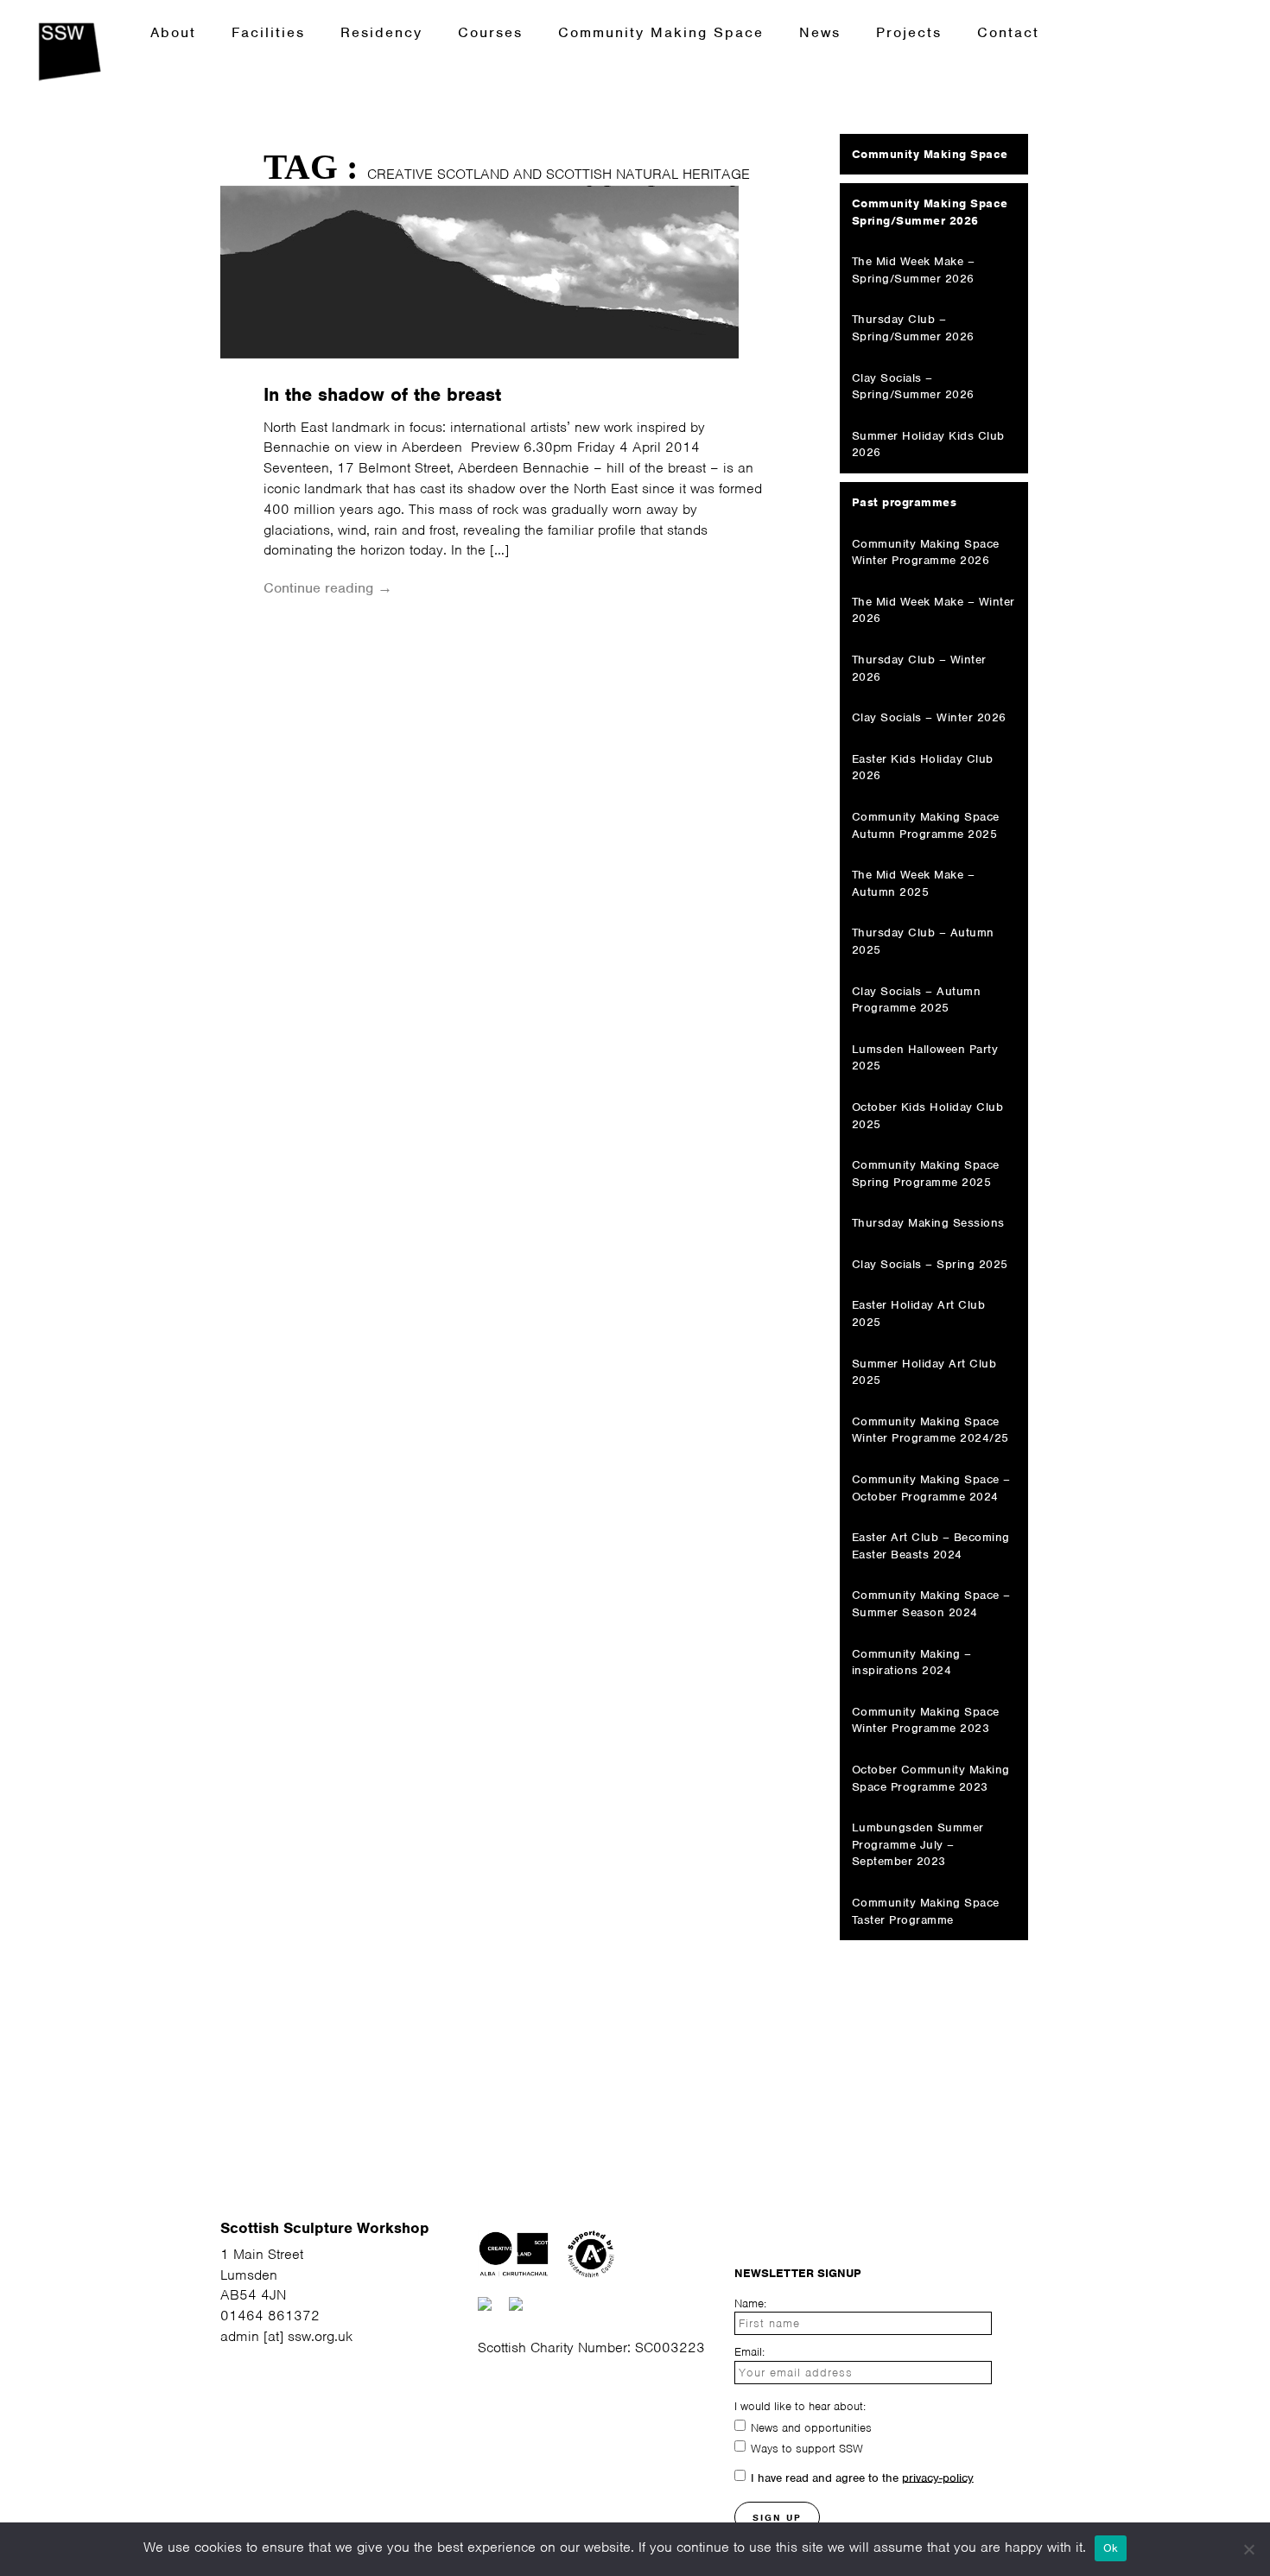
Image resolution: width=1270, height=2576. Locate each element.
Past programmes (905, 502)
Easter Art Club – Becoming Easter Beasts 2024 (931, 1546)
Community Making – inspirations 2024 (912, 1662)
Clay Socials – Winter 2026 (929, 717)
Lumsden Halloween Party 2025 (925, 1058)
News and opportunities (811, 2427)
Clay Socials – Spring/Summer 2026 (913, 387)
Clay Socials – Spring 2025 (930, 1264)
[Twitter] (782, 2232)
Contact (1008, 32)
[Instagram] (743, 2232)
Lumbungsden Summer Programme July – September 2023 (918, 1844)
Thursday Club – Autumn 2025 (923, 941)
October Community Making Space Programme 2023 (931, 1778)
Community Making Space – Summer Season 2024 (931, 1604)
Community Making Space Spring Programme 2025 (926, 1174)
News (820, 32)
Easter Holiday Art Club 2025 (919, 1313)
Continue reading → (328, 588)
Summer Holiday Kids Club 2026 (928, 444)
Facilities (268, 32)
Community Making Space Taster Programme (926, 1911)
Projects (909, 32)
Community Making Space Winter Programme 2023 (926, 1720)
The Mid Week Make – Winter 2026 (933, 610)
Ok (1111, 2548)
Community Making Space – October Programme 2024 (931, 1488)
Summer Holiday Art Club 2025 (924, 1372)
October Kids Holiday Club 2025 (928, 1116)
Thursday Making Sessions (928, 1223)
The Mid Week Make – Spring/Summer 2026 (914, 270)
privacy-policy (938, 2477)
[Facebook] (816, 2232)
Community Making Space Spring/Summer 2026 (930, 212)
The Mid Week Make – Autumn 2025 (914, 883)
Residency (381, 32)
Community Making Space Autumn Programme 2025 (926, 825)
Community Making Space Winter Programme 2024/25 (930, 1430)
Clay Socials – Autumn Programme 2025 (917, 1000)
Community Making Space (661, 32)
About (173, 32)
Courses (490, 32)
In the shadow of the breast (382, 394)
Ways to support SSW (807, 2448)
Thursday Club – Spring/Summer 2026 (913, 328)
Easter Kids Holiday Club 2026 (923, 768)
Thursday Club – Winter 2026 (919, 668)
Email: (749, 2352)
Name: (750, 2303)
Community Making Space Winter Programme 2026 (926, 552)
